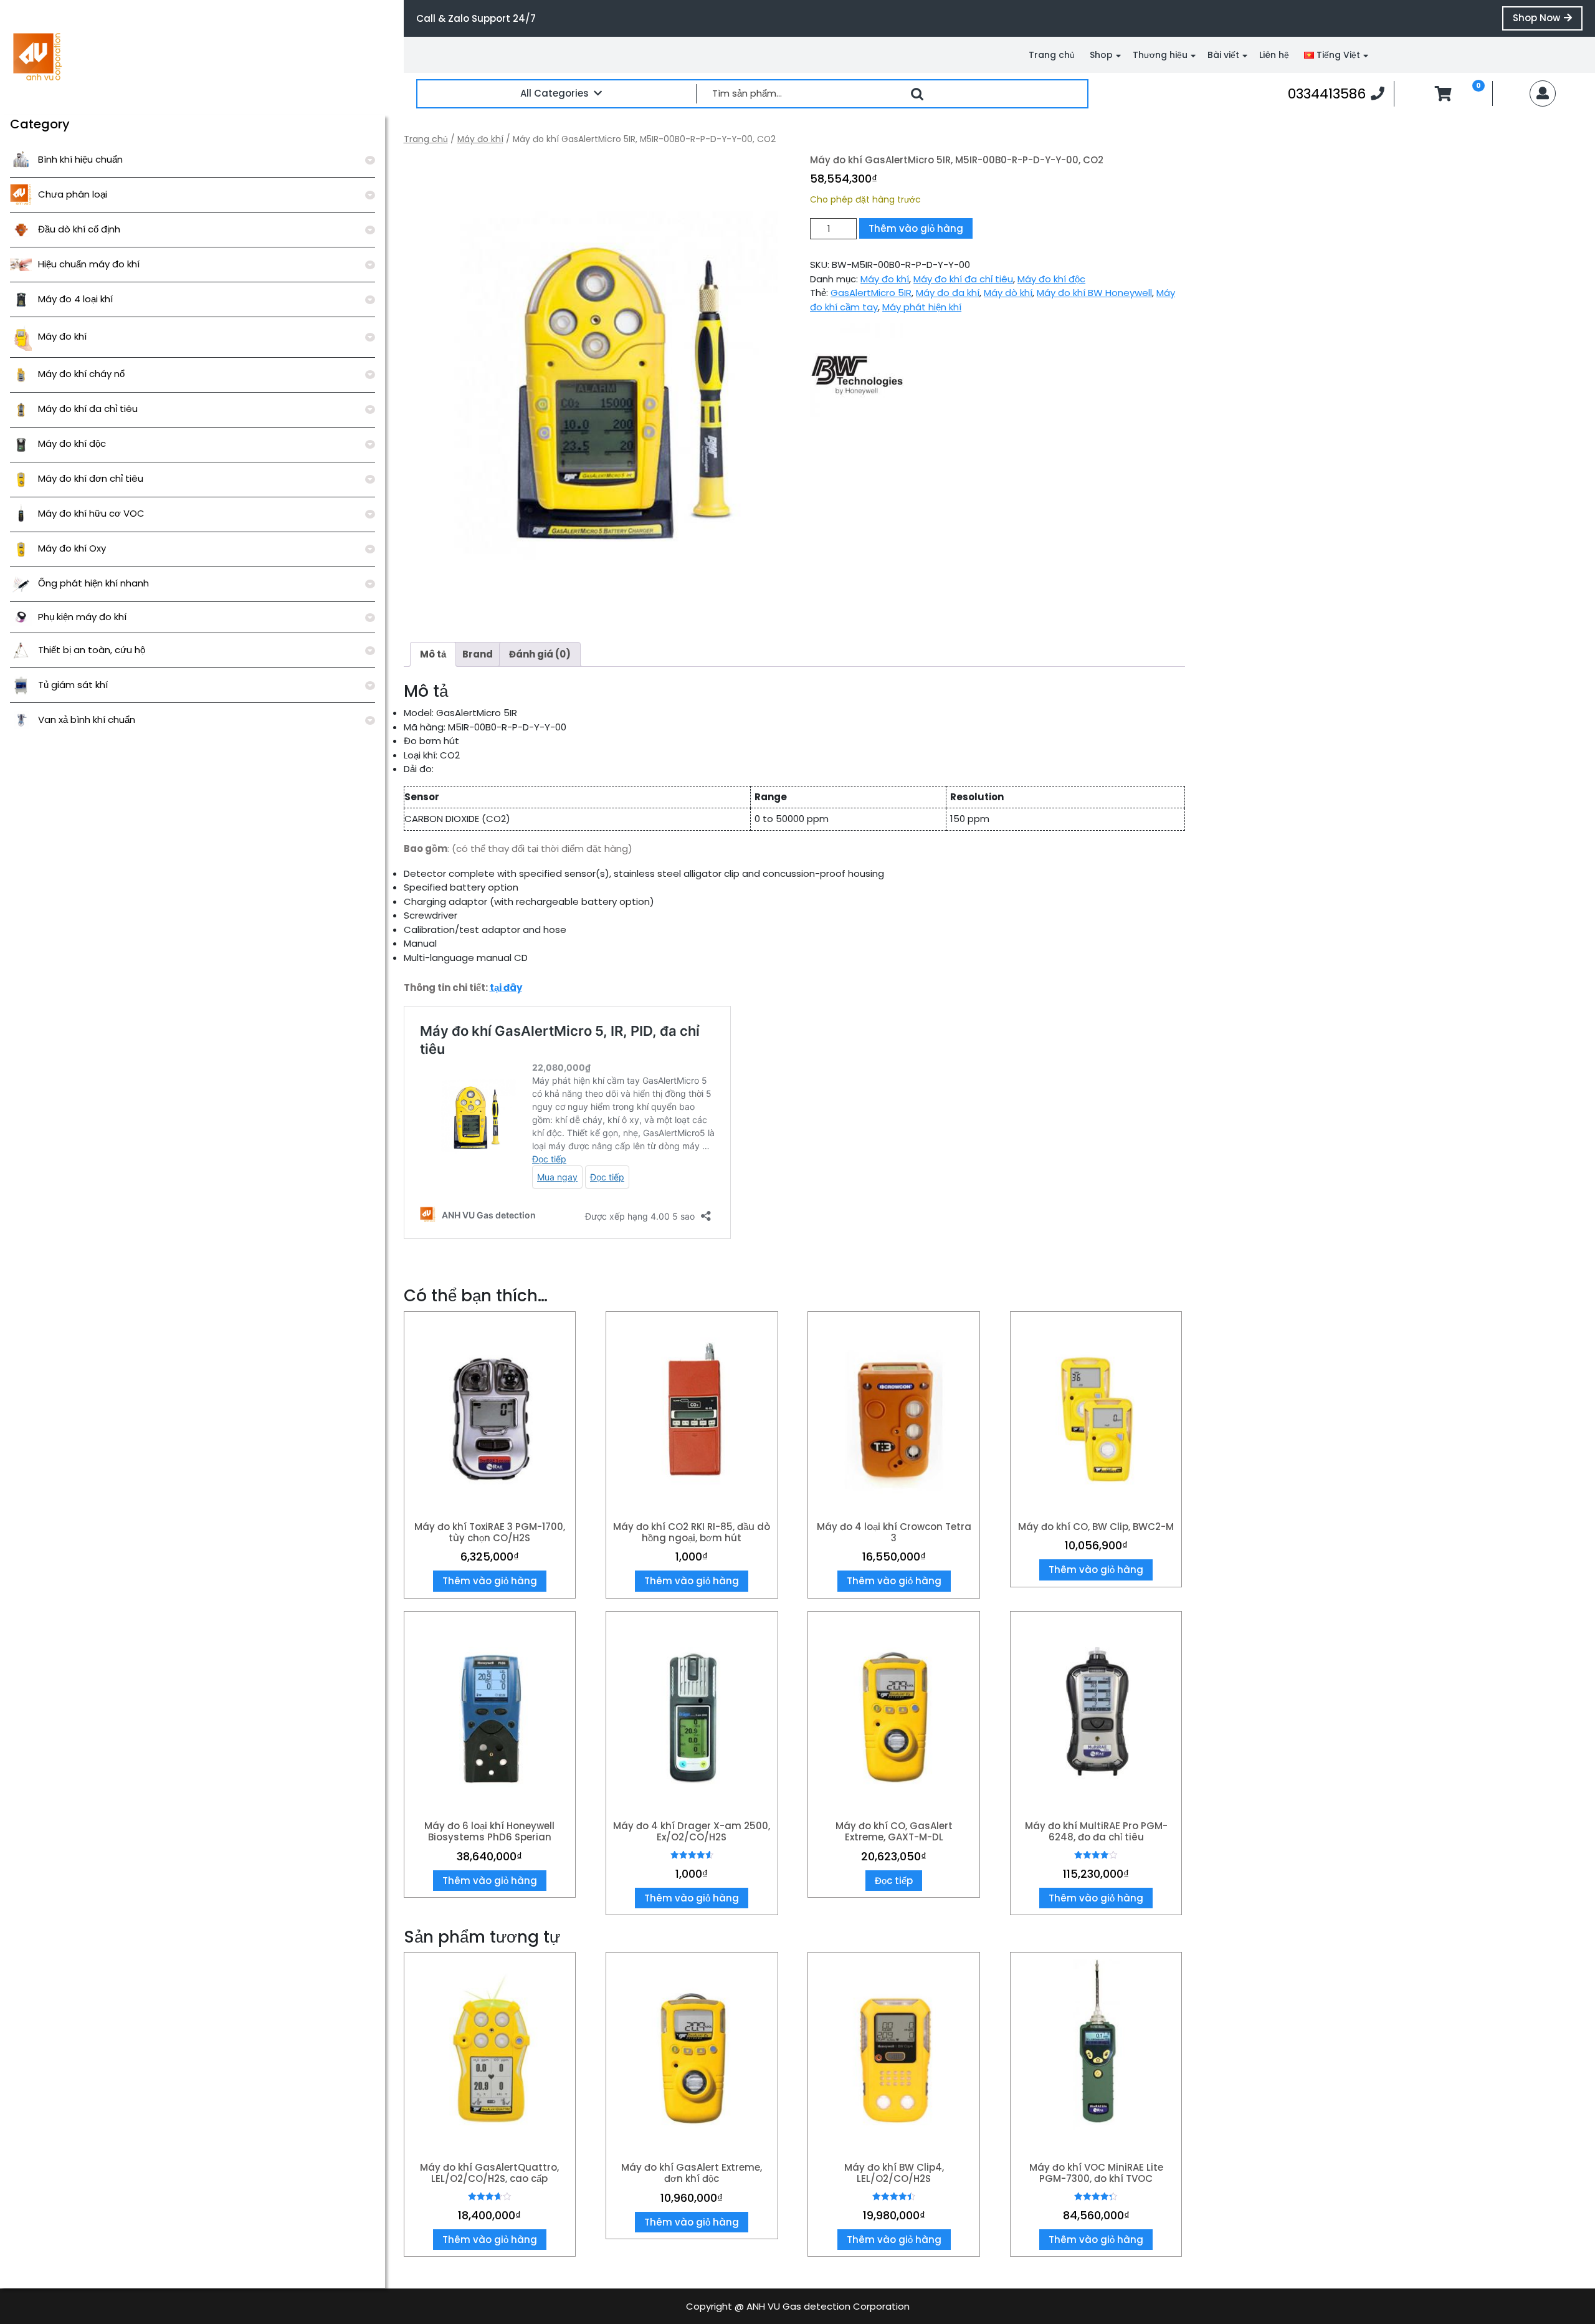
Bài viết (1223, 55)
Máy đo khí (62, 336)
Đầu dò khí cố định (79, 229)
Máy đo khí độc (72, 443)
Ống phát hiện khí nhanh (93, 583)
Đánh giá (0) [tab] (540, 654)
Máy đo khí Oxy (72, 548)
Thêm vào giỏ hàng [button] (490, 1581)
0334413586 (1336, 93)
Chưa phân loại (73, 194)
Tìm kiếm (917, 94)
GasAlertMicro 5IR (871, 293)
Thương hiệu (1160, 55)
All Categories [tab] (555, 93)
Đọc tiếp (894, 1881)
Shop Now (1548, 21)
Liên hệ (1274, 55)
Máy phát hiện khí (922, 307)
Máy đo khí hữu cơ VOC (91, 513)
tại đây (506, 987)
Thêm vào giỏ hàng (916, 228)
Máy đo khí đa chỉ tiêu (88, 409)
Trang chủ (1052, 55)
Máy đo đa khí (948, 293)
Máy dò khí (1008, 293)
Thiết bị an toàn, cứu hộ (92, 650)
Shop (1101, 55)
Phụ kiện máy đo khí (82, 617)
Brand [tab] (478, 654)
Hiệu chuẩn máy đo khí (89, 264)
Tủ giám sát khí (73, 685)
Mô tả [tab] (433, 654)
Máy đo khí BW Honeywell (1094, 293)
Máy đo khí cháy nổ (81, 374)
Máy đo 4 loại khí (75, 299)
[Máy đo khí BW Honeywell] (857, 370)
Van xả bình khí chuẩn (87, 720)
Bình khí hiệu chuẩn (80, 159)
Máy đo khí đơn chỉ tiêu (91, 478)
